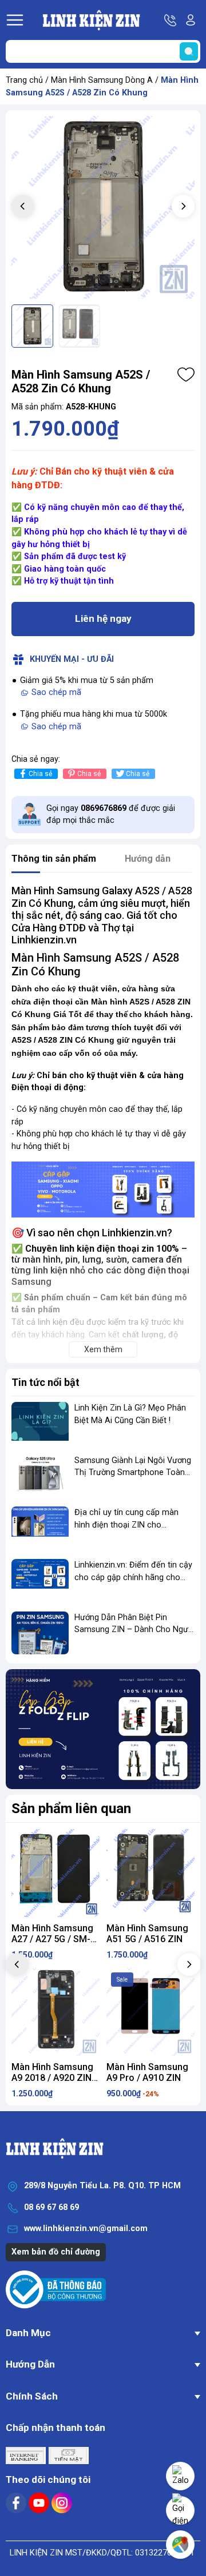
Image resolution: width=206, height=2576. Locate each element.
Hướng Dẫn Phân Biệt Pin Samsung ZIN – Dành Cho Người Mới (134, 1630)
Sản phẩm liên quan (71, 1809)
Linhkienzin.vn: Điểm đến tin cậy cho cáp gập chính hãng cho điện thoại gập (133, 1577)
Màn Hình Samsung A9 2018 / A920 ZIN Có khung (52, 2078)
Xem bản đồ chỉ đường (56, 2252)
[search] (189, 51)
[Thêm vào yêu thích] (186, 375)
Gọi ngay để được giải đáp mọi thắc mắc (111, 815)
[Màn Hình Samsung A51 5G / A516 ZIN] (150, 1873)
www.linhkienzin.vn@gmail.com (86, 2229)
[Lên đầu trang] (180, 2408)
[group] (103, 207)
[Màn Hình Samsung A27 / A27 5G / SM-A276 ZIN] (56, 1873)
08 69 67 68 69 (51, 2207)
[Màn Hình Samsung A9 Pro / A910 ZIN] (150, 2012)
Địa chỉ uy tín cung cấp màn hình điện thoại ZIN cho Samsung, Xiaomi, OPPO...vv (126, 1525)
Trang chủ (24, 80)
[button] (183, 206)
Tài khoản (191, 20)
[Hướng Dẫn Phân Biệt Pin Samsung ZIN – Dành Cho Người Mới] (40, 1633)
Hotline (171, 20)
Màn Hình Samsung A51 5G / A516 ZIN (147, 1934)
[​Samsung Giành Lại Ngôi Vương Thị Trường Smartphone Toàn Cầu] (40, 1476)
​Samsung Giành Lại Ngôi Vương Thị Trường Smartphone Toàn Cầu (133, 1473)
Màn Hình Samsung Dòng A (102, 80)
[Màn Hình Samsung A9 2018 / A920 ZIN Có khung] (56, 2012)
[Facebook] (17, 2503)
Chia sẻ (40, 774)
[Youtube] (40, 2503)
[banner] (103, 1729)
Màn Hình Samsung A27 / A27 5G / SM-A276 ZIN (52, 1939)
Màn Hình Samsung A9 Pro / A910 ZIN (147, 2072)
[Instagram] (62, 2503)
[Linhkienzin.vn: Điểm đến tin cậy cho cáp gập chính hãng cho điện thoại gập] (40, 1580)
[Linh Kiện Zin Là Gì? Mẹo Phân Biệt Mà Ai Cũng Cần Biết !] (40, 1423)
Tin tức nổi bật (45, 1382)
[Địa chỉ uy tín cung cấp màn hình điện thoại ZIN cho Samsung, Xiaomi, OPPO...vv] (40, 1528)
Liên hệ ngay (103, 618)
